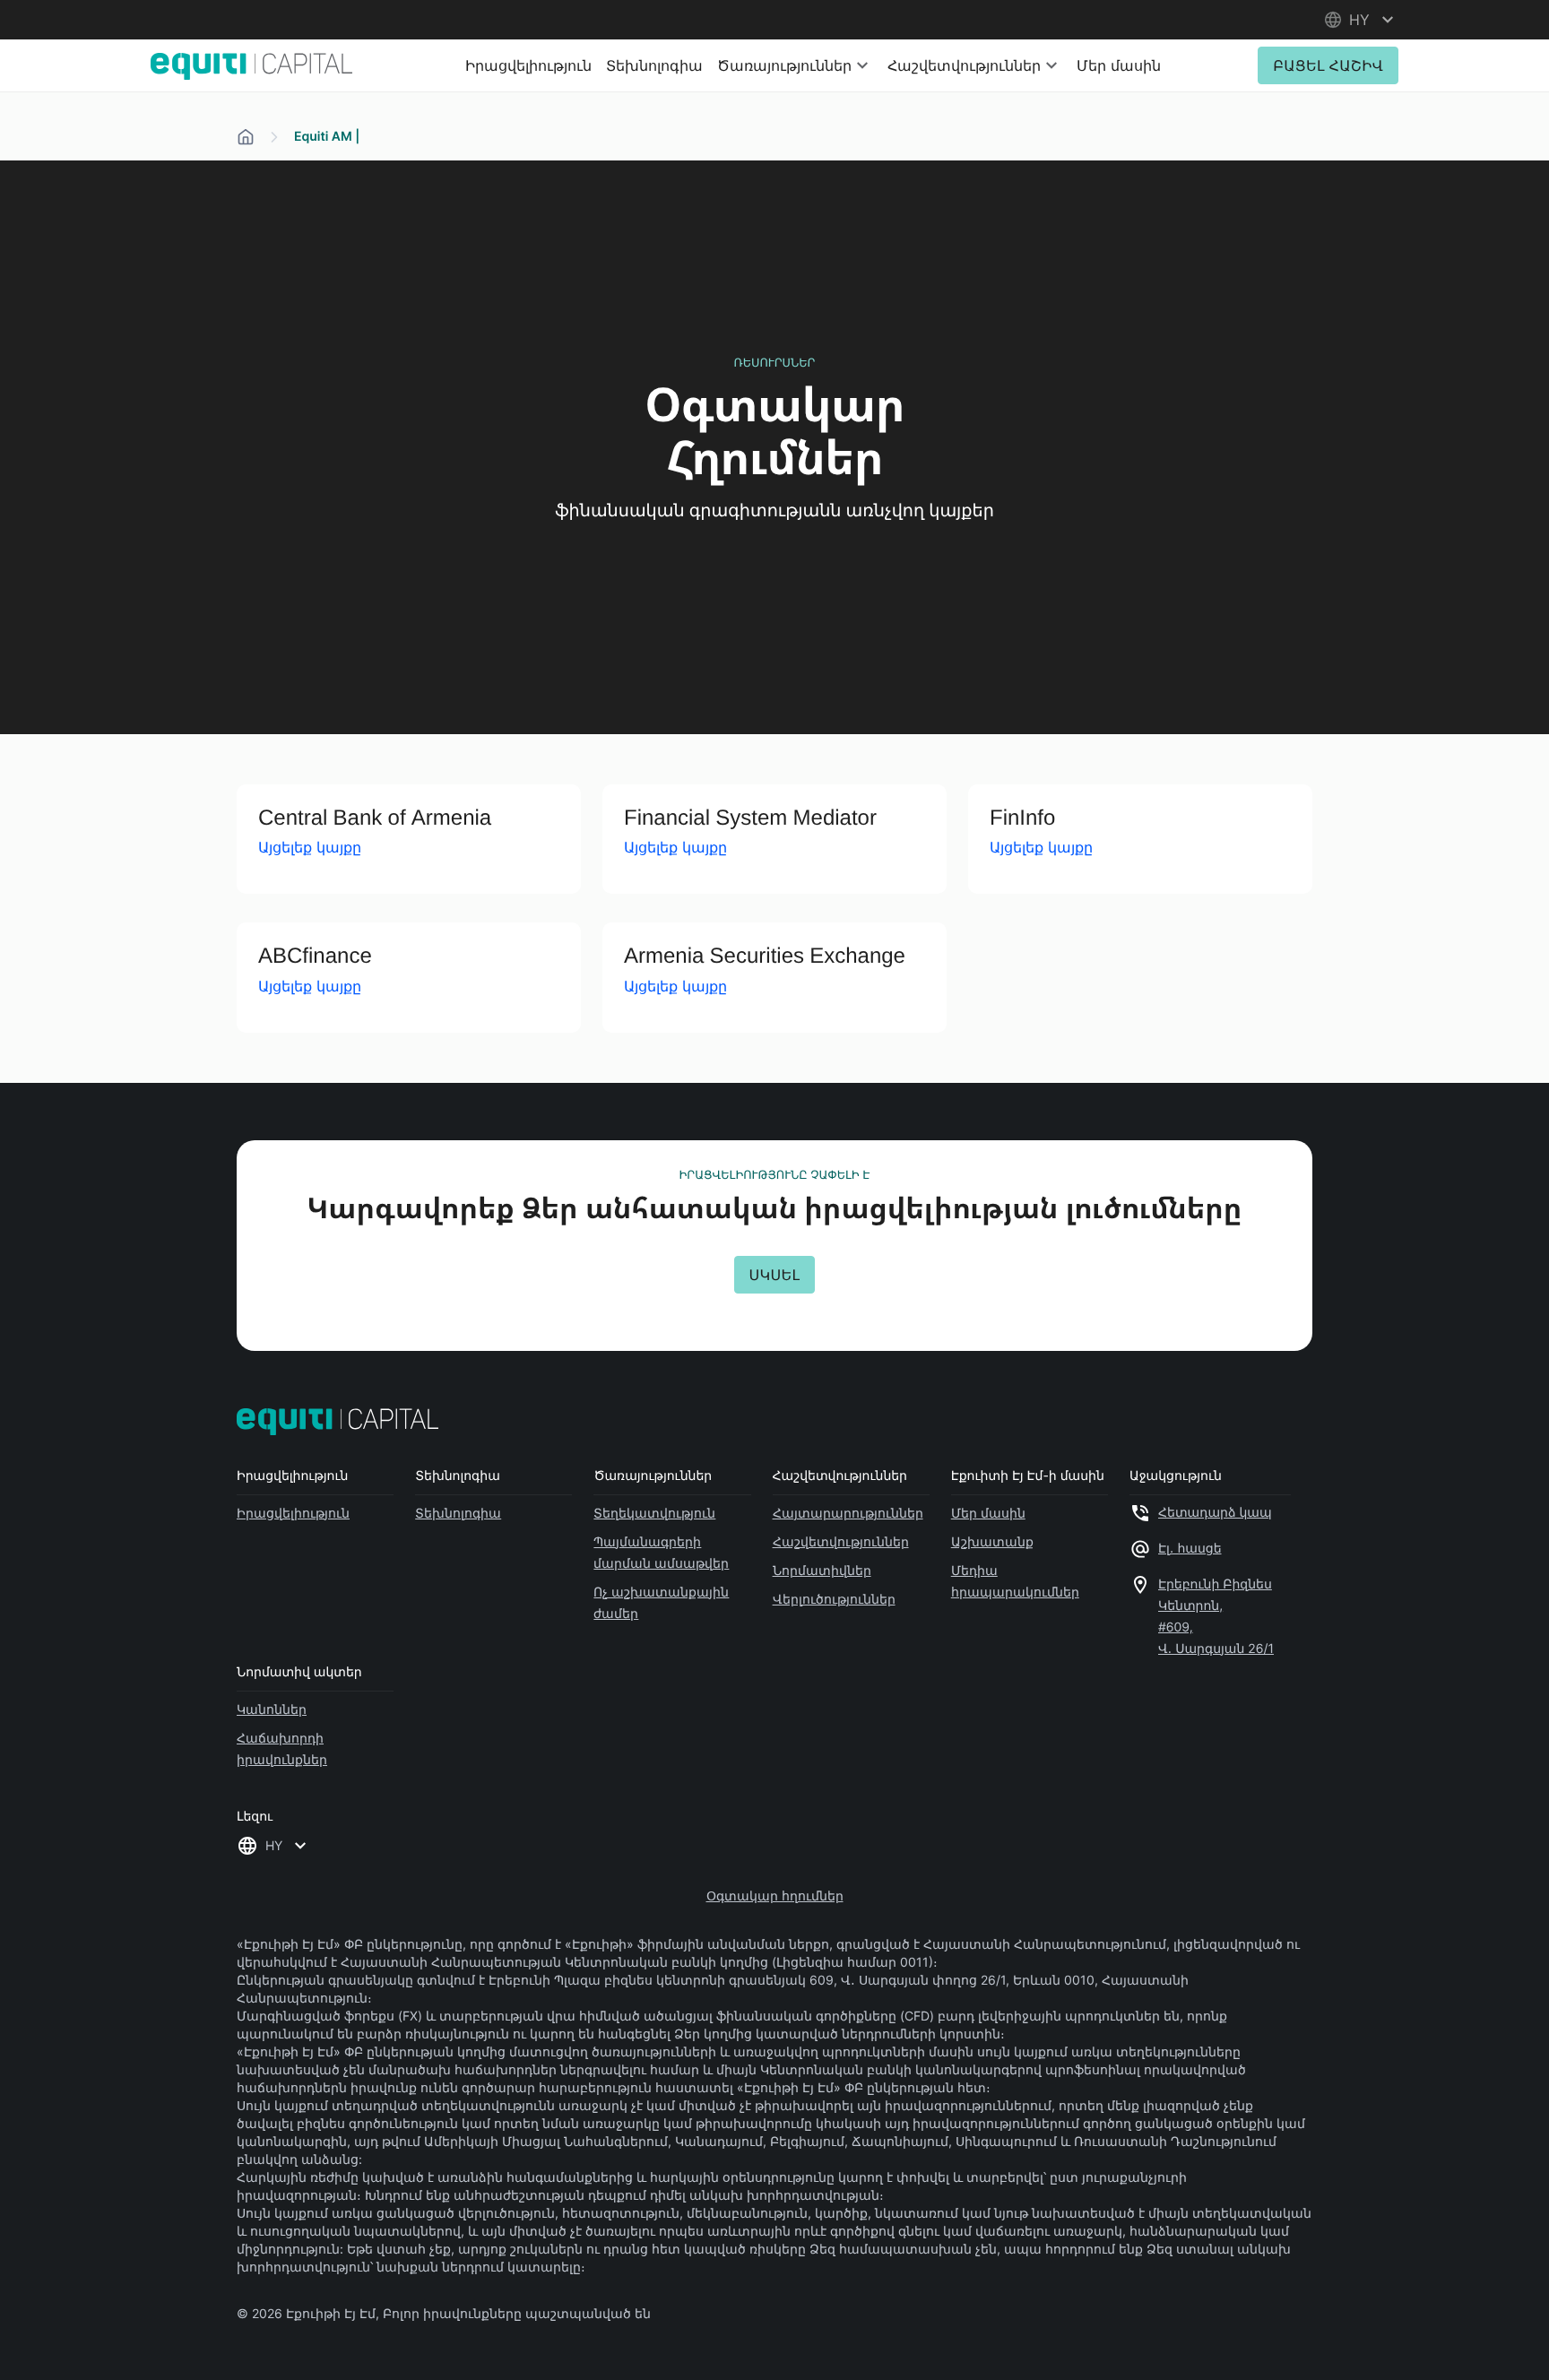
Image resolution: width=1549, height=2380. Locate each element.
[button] (1361, 20)
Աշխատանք (992, 1541)
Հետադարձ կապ (1215, 1513)
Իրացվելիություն (528, 65)
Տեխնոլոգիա (654, 65)
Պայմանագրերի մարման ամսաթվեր (661, 1552)
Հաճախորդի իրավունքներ (282, 1748)
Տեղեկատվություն (654, 1513)
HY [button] (274, 1845)
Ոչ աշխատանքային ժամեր (661, 1602)
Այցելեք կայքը (310, 847)
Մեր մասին (1119, 65)
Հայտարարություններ (848, 1513)
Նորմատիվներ (822, 1570)
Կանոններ (272, 1709)
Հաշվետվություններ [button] (964, 65)
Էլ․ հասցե (1190, 1549)
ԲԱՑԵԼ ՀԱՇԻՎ (1328, 65)
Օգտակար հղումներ (775, 1895)
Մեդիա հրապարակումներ (1015, 1581)
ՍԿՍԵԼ (775, 1275)
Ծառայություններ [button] (784, 65)
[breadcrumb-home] (246, 137)
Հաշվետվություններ (841, 1541)
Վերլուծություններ (834, 1599)
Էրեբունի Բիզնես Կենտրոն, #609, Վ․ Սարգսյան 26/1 (1216, 1617)
